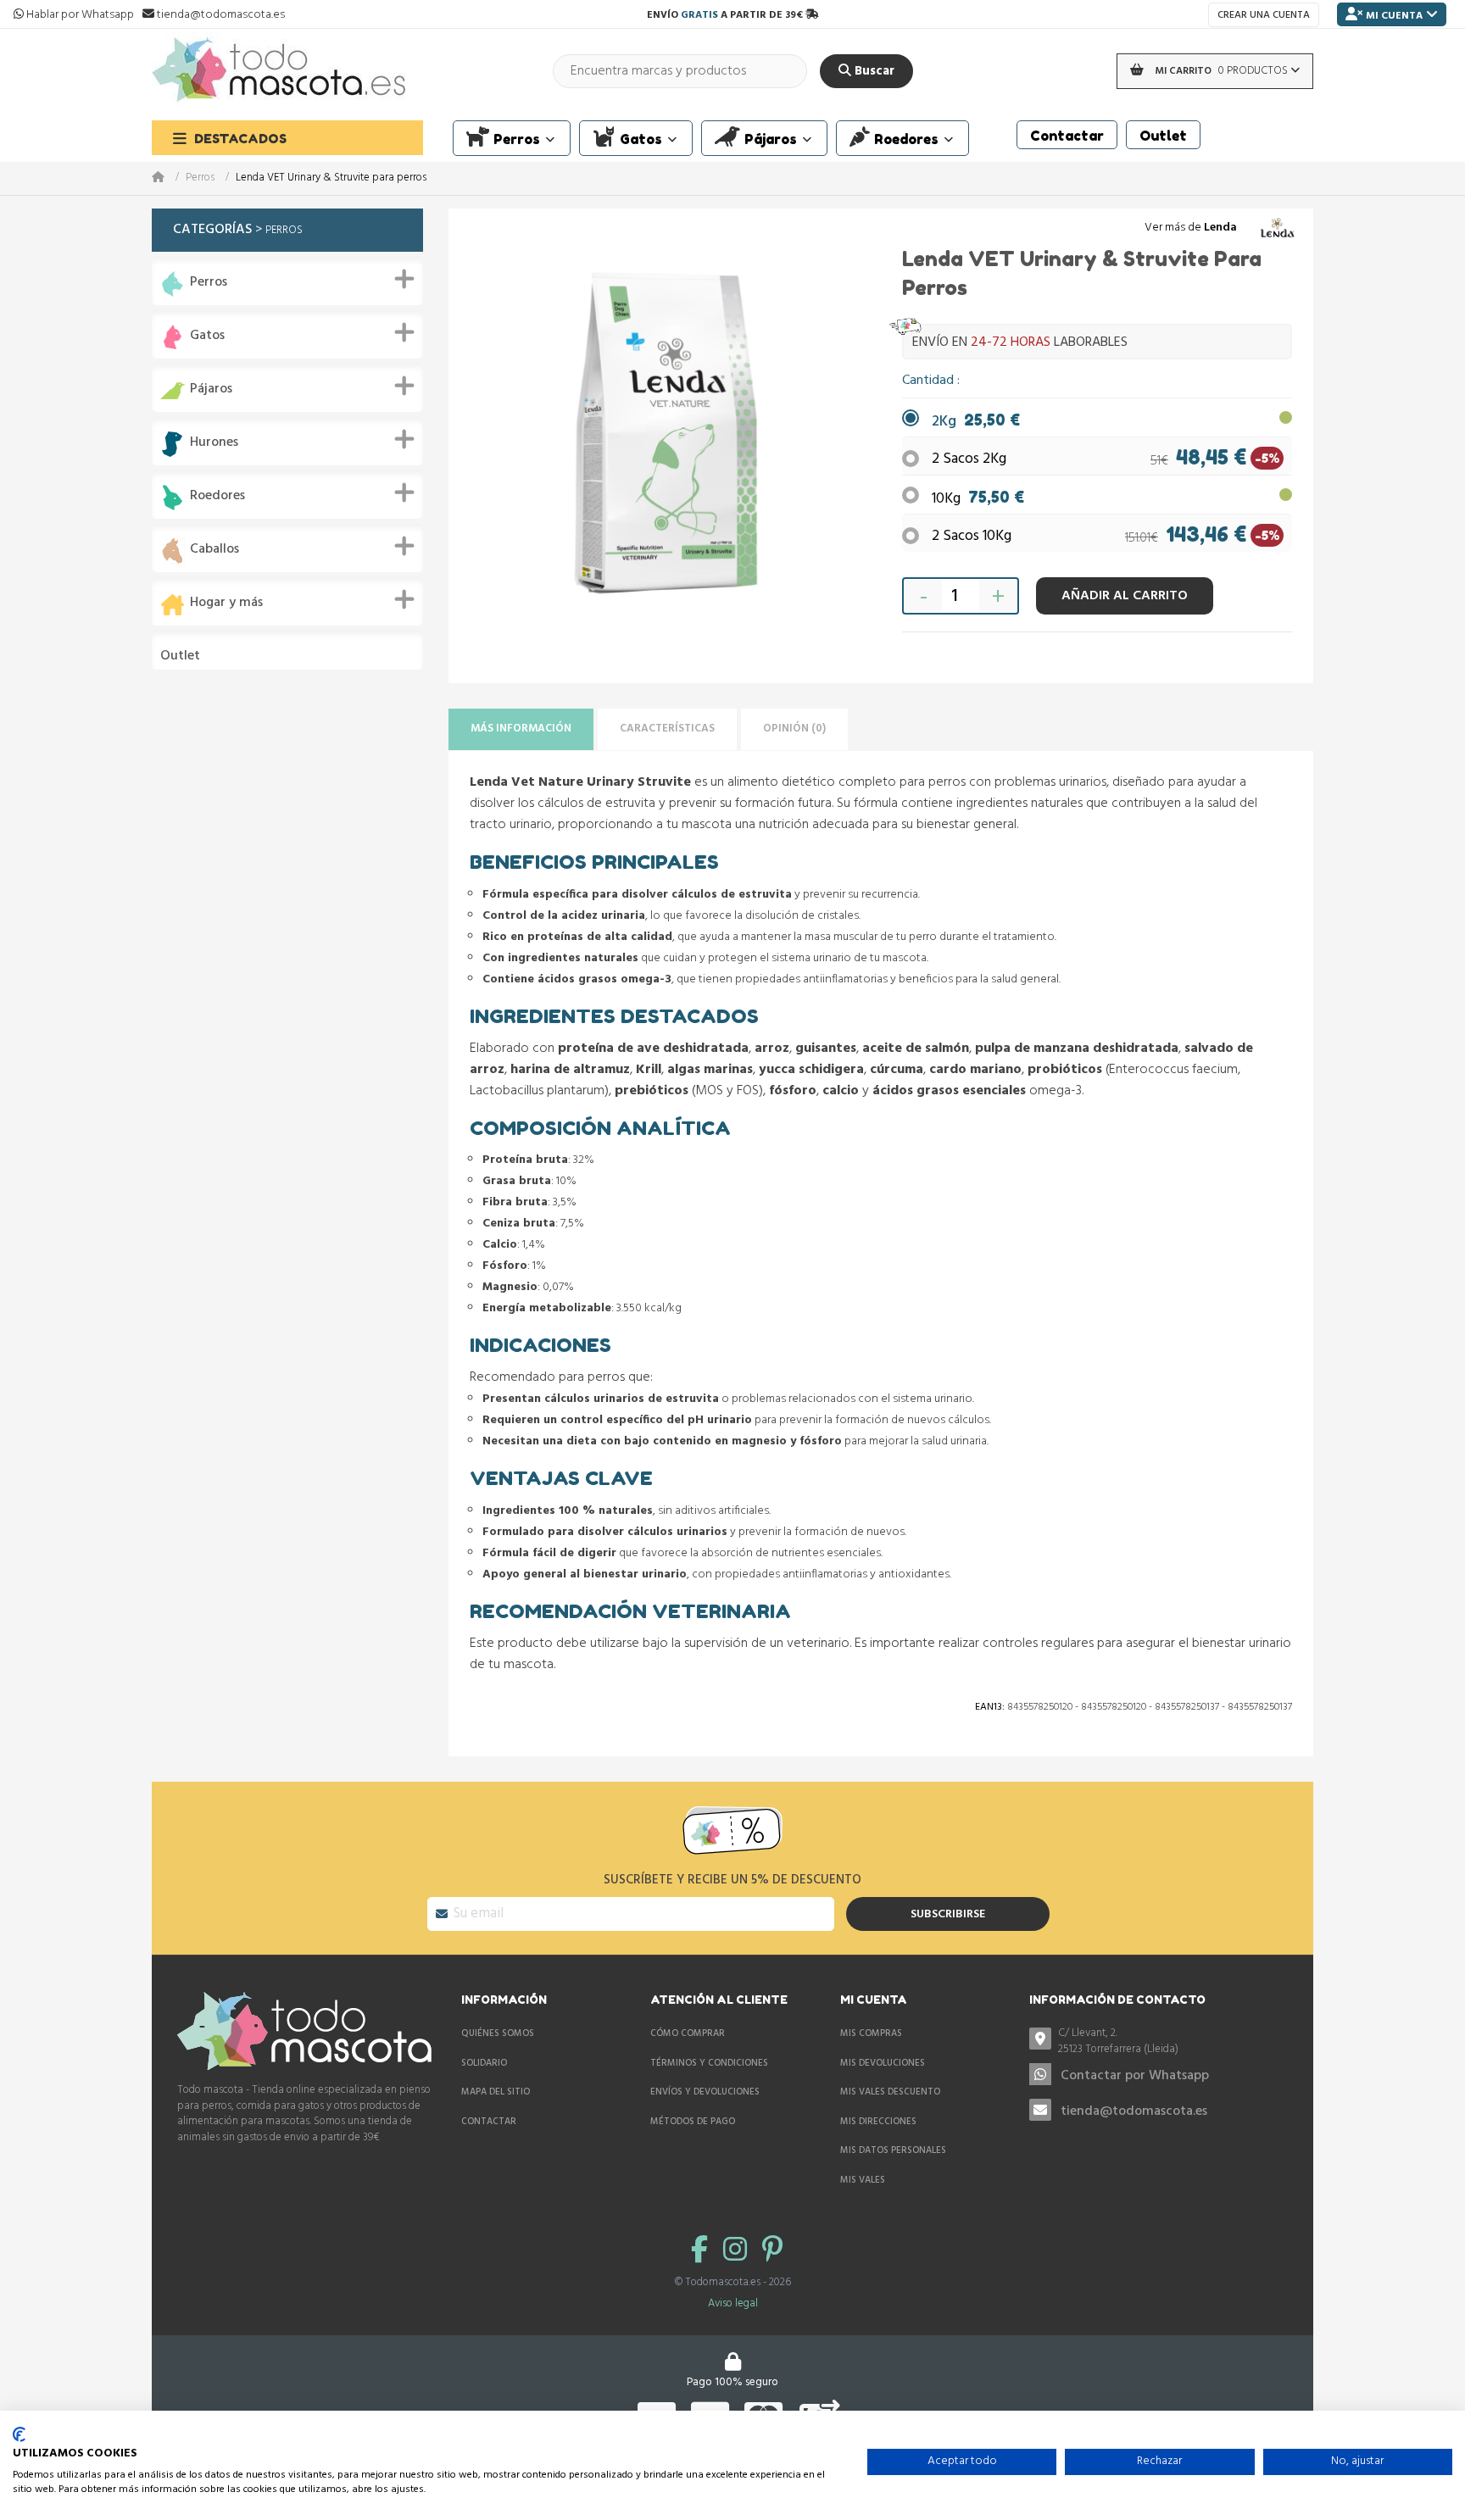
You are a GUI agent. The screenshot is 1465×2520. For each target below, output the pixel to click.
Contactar (489, 2122)
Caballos (214, 550)
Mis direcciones (878, 2122)
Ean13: (990, 1707)
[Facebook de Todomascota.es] (703, 2252)
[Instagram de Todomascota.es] (738, 2252)
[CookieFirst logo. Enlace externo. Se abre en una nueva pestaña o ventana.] (19, 2434)
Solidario (484, 2063)
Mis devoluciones (883, 2063)
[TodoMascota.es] (279, 71)
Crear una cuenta (1264, 15)
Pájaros (211, 389)
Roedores (217, 496)
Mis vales (863, 2180)
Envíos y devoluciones (705, 2092)
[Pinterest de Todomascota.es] (772, 2252)
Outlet (180, 656)
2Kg (976, 422)
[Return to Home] (169, 178)
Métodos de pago (693, 2122)
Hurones (214, 443)
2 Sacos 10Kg (972, 536)
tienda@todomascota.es (1134, 2111)
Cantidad (930, 381)
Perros (200, 178)
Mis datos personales (893, 2150)
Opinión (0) (794, 729)
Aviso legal (733, 2303)
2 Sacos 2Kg (969, 459)
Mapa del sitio (496, 2092)
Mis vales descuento (890, 2092)
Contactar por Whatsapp (1135, 2076)
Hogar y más (226, 603)
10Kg (978, 499)
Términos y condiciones (709, 2063)
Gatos (207, 336)
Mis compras (871, 2033)
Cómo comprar (688, 2033)
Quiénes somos (498, 2033)
